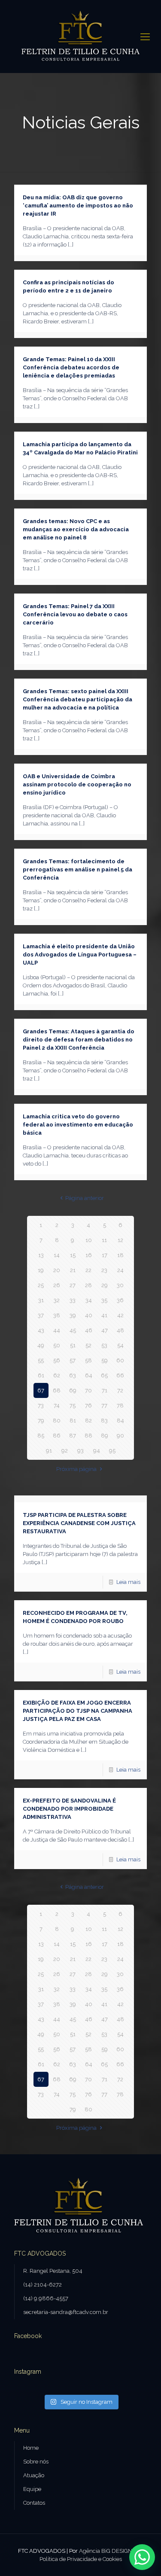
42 (120, 1315)
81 (73, 1420)
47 (105, 1330)
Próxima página (76, 1469)
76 (88, 1405)
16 (89, 1255)
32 (57, 1300)
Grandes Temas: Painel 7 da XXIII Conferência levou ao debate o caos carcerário (75, 614)
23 (104, 1270)
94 (97, 1451)
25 (41, 1285)
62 (57, 1375)
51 (73, 1345)
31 (41, 1300)
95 (112, 1451)
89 (105, 1436)
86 (57, 1436)
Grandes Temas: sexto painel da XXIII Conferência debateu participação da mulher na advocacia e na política (77, 699)
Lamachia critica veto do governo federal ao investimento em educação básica (78, 1125)
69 (73, 1390)
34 (89, 1300)
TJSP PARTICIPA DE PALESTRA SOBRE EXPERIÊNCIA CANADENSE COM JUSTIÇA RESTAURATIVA (79, 1523)
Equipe (32, 2489)
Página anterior (84, 1198)
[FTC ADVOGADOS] (80, 37)
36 (120, 1300)
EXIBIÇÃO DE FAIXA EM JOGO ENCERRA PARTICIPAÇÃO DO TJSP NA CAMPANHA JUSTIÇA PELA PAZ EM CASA (77, 1711)
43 (41, 1330)
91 (49, 1451)
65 (104, 1375)
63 (73, 1375)
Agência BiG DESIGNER (109, 2551)
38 (57, 1315)
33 (73, 1300)
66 (120, 1375)
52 (88, 1345)
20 (57, 1270)
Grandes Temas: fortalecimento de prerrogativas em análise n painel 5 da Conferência (77, 869)
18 (120, 1255)
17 (105, 1255)
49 (41, 1345)
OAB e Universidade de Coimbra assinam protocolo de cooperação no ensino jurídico (77, 784)
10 (89, 1240)
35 (104, 1300)
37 (41, 1315)
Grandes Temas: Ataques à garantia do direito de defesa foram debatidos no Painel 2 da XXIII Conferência (79, 1040)
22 (88, 1270)
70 (88, 1390)
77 (104, 1405)
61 (41, 1375)
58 (88, 1360)
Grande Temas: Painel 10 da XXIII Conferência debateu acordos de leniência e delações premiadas (71, 367)
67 (41, 1390)
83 (104, 1420)
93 (80, 1451)
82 (88, 1420)
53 (104, 1345)
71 (105, 1390)
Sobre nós (36, 2462)
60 (120, 1360)
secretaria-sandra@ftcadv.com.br (66, 2312)
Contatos (34, 2503)
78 (120, 1405)
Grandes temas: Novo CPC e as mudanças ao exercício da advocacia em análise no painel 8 (76, 529)
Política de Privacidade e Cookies (81, 2559)
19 (41, 1270)
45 (73, 1330)
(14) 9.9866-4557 (46, 2298)
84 (120, 1420)
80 (57, 1420)
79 (41, 1420)
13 (41, 1255)
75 (73, 1405)
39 (73, 1315)
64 (89, 1375)
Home (31, 2448)
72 (120, 1390)
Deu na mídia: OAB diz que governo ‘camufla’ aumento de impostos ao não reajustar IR (78, 206)
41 (104, 1315)
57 (73, 1360)
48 (120, 1330)
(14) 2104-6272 (43, 2285)
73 (41, 1405)
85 (41, 1436)
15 (73, 1255)
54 (120, 1345)
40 (89, 1315)
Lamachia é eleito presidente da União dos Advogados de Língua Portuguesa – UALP (80, 955)
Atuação (34, 2475)
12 (120, 1240)
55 (41, 1360)
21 (73, 1270)
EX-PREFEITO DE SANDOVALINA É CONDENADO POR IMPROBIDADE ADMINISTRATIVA (69, 1809)
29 (105, 1285)
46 (89, 1330)
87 (73, 1436)
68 (57, 1390)
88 (88, 1436)
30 (120, 1285)
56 (57, 1360)
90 (120, 1436)
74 (57, 1405)
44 (57, 1330)
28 (88, 1285)
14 (57, 1255)
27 (73, 1285)
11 (104, 1240)
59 (105, 1360)
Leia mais (128, 1582)
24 (120, 1270)
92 (65, 1451)
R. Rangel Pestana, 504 (53, 2271)
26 (57, 1285)
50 (57, 1345)
